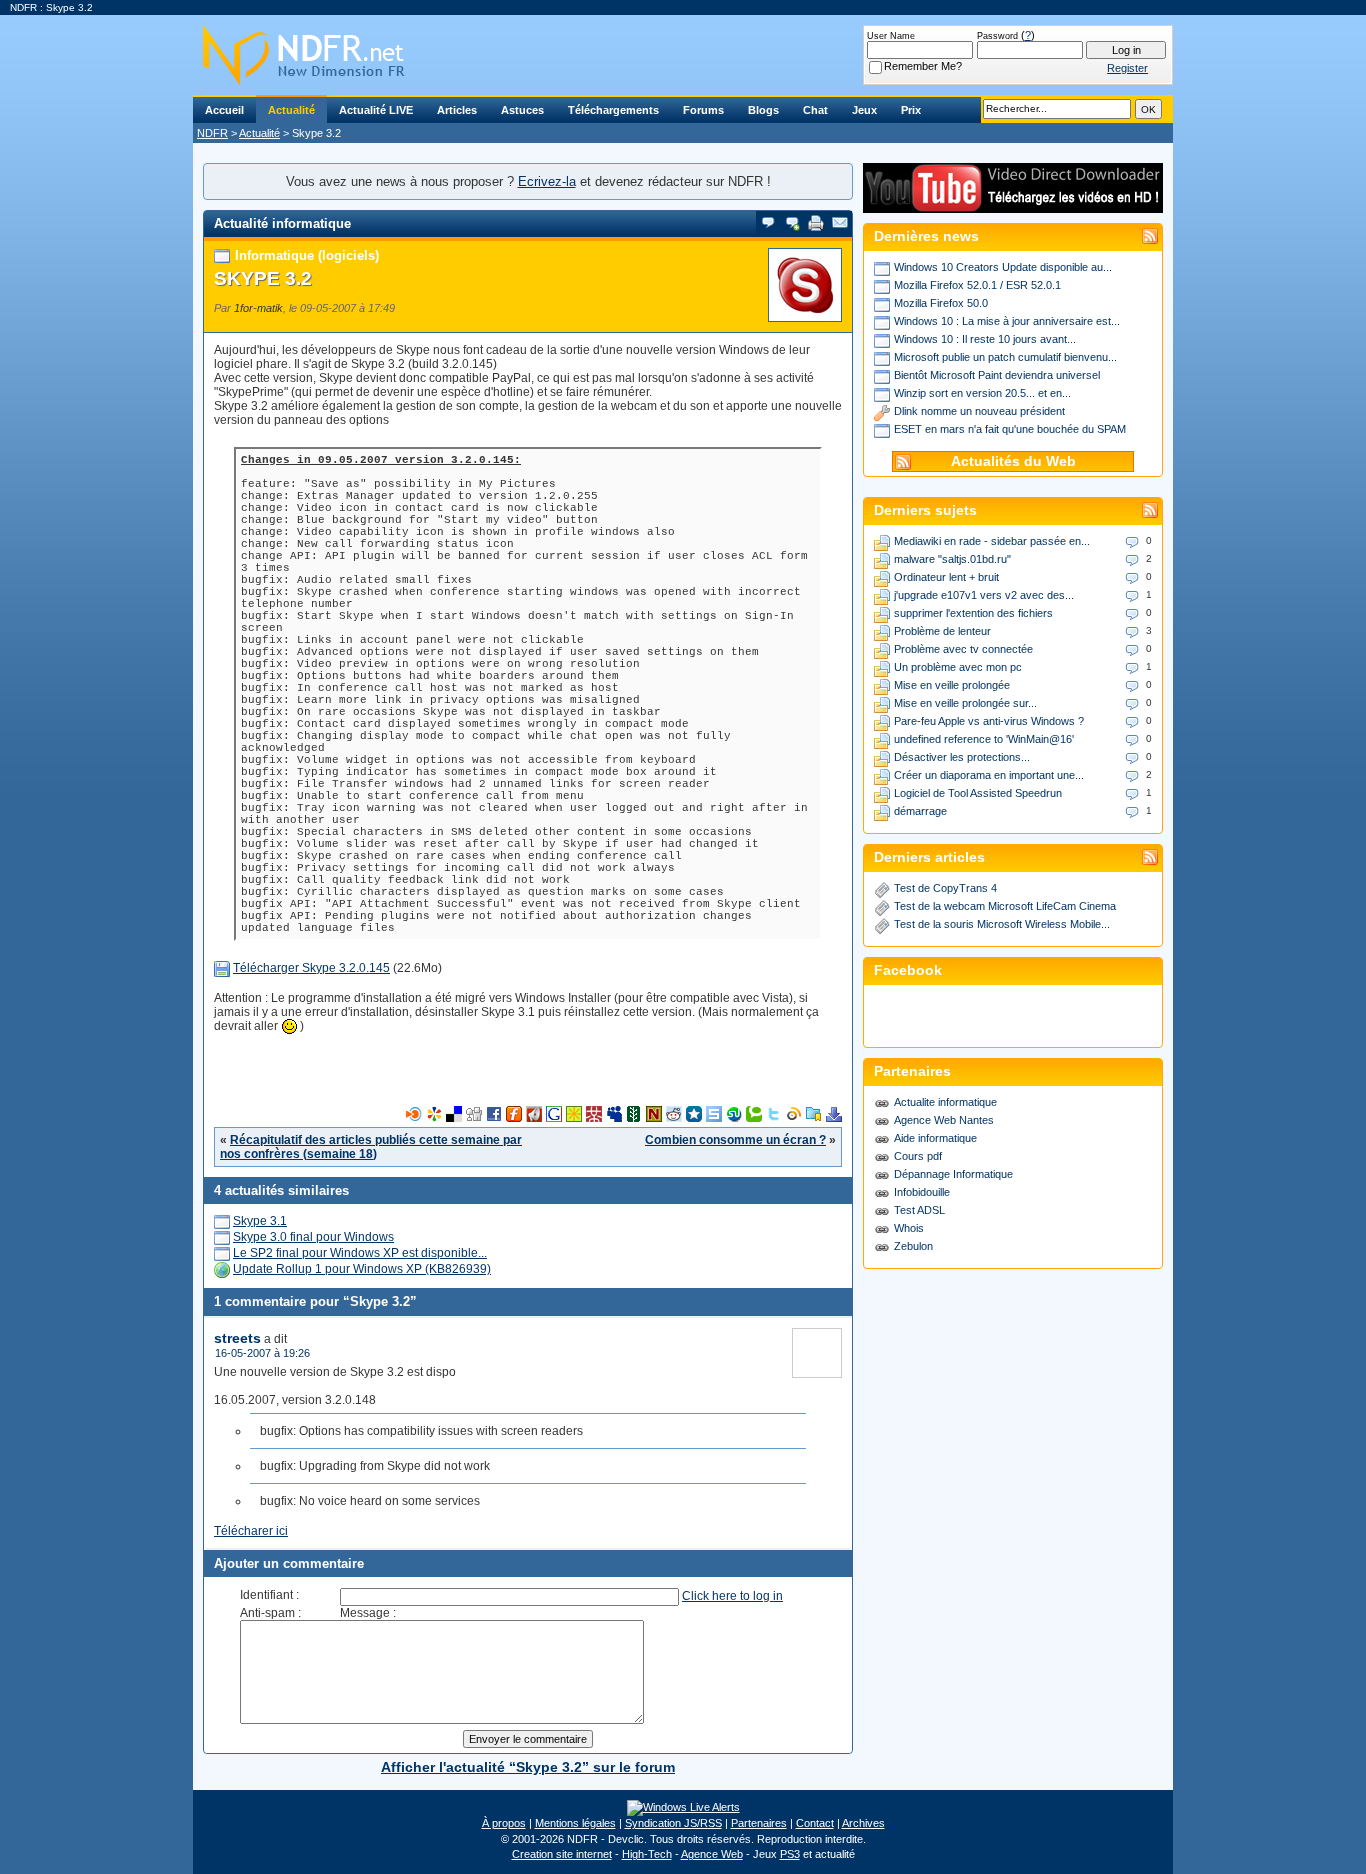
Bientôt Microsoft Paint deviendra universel (997, 375)
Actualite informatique (945, 1102)
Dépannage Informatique (953, 1174)
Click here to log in (732, 1596)
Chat (815, 110)
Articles (457, 110)
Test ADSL (919, 1210)
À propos (504, 1823)
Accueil (224, 110)
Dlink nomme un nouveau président (979, 411)
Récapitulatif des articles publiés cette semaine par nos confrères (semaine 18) (371, 1147)
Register (1127, 68)
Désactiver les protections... (962, 757)
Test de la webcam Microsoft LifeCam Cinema (1005, 906)
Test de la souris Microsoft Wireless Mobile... (1002, 924)
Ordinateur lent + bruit (946, 577)
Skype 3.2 (263, 278)
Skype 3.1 (260, 1221)
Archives (863, 1823)
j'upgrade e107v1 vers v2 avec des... (984, 595)
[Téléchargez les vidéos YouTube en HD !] (1013, 203)
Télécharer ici (251, 1531)
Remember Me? (923, 66)
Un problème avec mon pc (958, 667)
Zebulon (913, 1246)
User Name (891, 36)
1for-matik (258, 308)
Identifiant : (269, 1595)
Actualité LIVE (376, 110)
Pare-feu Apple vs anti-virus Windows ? (989, 721)
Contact (815, 1823)
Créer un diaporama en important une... (989, 775)
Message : (368, 1613)
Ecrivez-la (547, 181)
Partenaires (759, 1823)
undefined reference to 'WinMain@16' (984, 739)
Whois (909, 1228)
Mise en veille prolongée (952, 685)
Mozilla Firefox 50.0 (941, 303)
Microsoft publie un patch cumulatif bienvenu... (1005, 357)
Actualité (291, 110)
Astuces (522, 110)
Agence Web (712, 1854)
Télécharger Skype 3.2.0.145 (311, 968)
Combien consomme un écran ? (735, 1140)
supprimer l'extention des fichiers (973, 613)
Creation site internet (562, 1854)
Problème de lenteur (942, 631)
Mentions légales (575, 1823)
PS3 (790, 1854)
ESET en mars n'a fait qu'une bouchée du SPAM (1010, 429)
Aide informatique (935, 1138)
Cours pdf (918, 1156)
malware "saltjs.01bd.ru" (952, 559)
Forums (703, 110)
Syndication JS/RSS (673, 1823)
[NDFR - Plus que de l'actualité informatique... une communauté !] (683, 55)
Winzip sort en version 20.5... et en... (982, 393)
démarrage (920, 811)
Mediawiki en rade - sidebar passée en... (992, 541)
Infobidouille (922, 1192)
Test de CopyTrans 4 (945, 888)
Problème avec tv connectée (963, 649)
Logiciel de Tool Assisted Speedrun (978, 793)
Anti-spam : (270, 1613)
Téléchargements (613, 110)
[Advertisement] (528, 1076)
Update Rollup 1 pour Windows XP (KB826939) (362, 1269)
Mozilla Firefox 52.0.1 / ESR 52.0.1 (977, 285)
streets (237, 1338)
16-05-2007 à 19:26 (262, 1353)
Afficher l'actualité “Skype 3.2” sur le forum (528, 1767)
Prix (911, 110)
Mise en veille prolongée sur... (965, 703)
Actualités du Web (1013, 461)
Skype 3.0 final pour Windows (313, 1237)
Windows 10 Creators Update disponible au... (1003, 267)
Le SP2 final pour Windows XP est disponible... (360, 1253)
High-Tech (647, 1854)
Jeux (864, 110)
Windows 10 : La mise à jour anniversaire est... (1007, 321)
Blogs (763, 110)
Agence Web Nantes (944, 1120)
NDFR (212, 133)
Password (997, 36)
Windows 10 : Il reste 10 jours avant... (985, 339)
